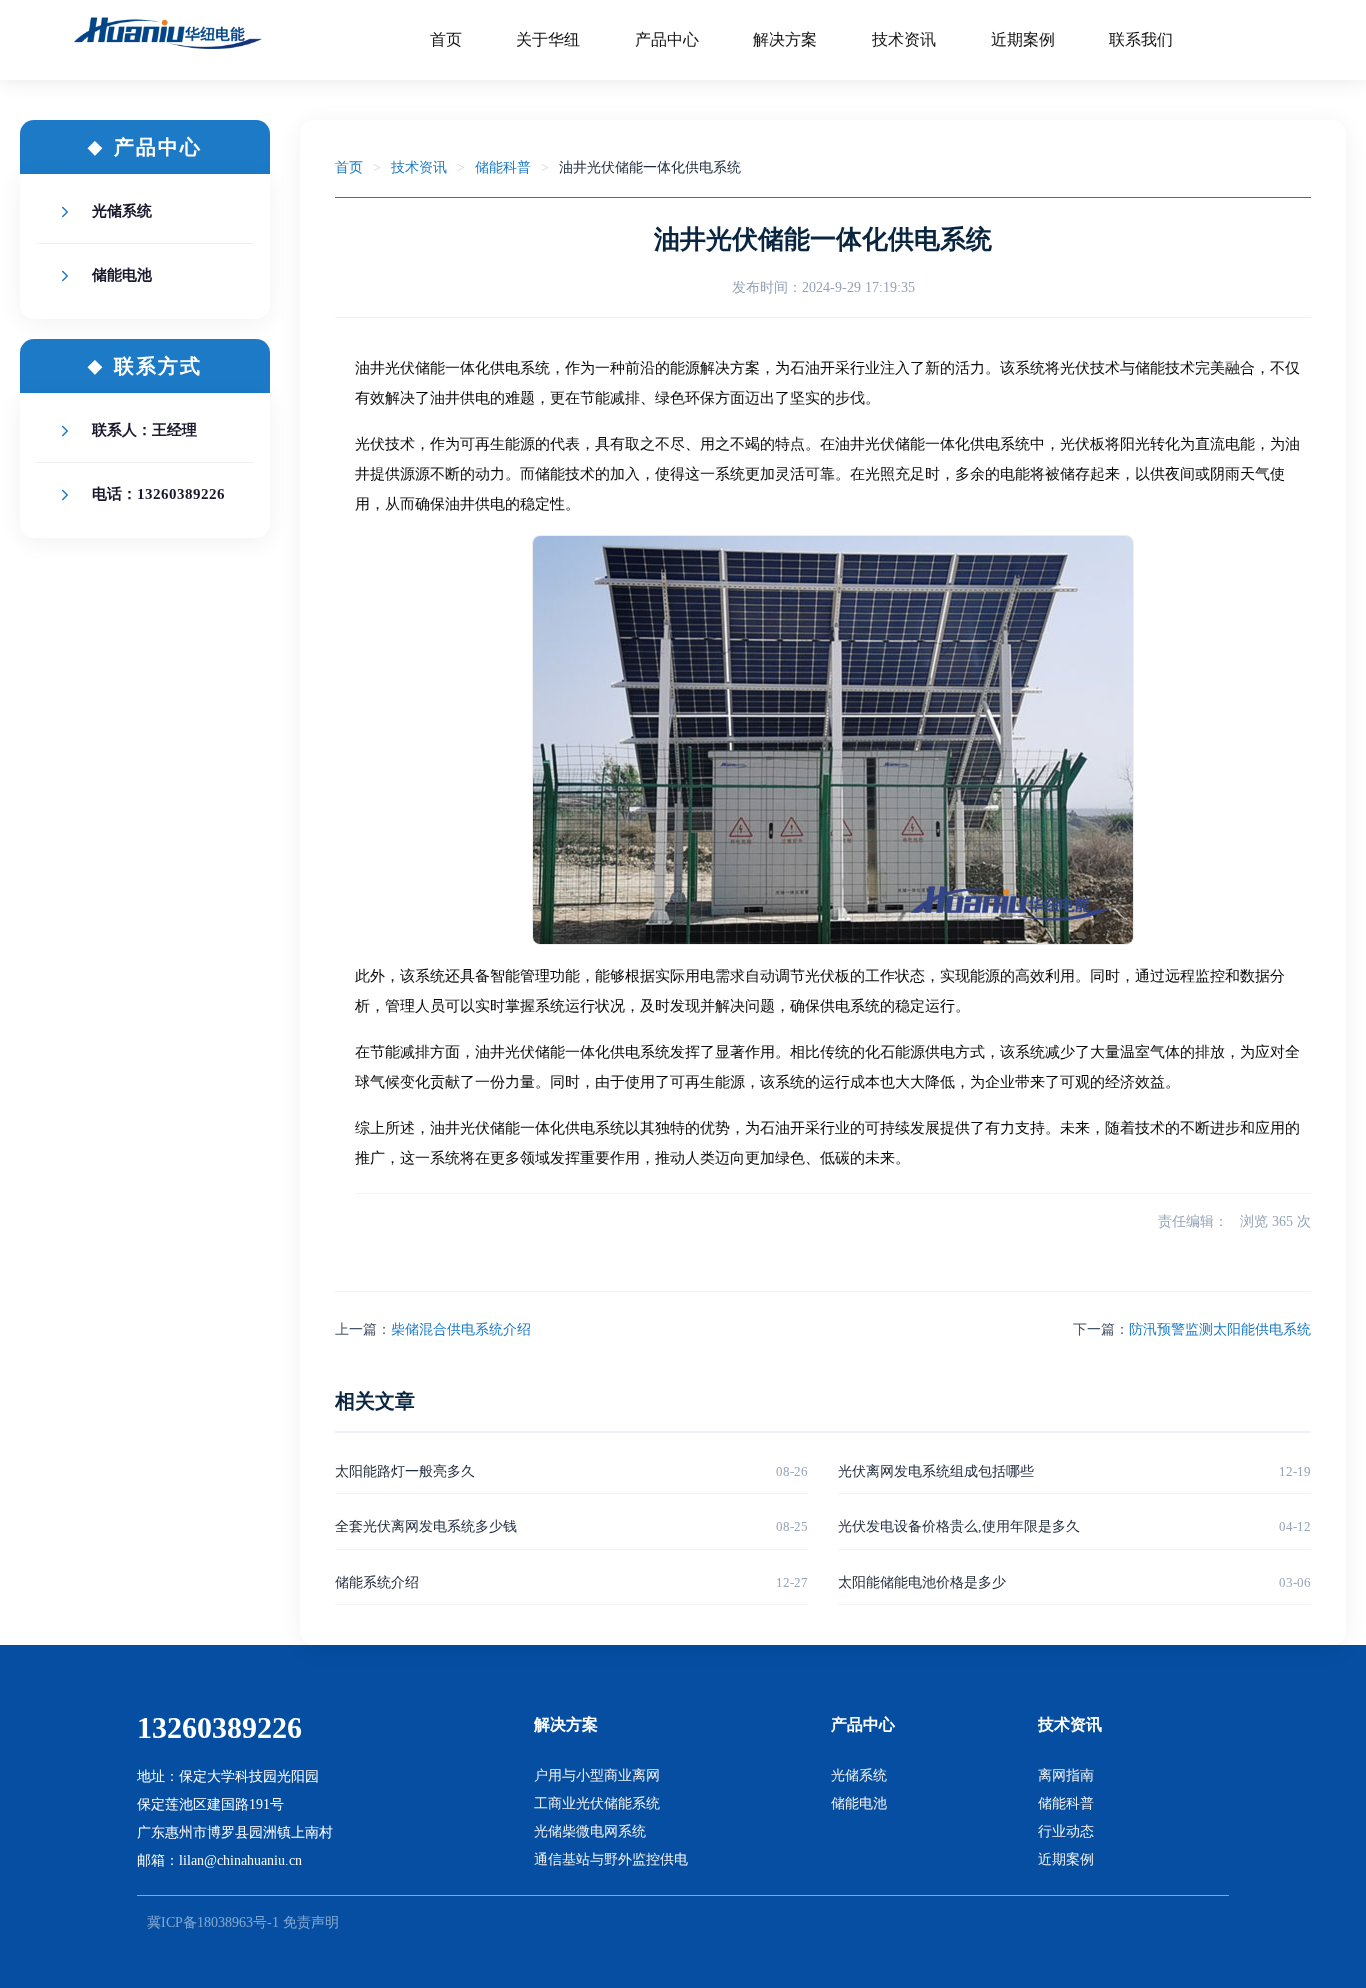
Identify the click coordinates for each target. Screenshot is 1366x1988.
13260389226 (219, 1727)
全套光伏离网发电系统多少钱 (426, 1526)
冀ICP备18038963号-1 (213, 1922)
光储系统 (122, 211)
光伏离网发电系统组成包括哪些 (936, 1471)
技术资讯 (419, 167)
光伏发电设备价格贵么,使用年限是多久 (959, 1526)
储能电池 (122, 275)
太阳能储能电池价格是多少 (922, 1582)
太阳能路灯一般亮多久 (405, 1471)
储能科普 (503, 167)
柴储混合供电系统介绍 (461, 1329)
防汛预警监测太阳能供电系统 (1220, 1329)
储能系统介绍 (377, 1582)
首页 (349, 167)
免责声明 (311, 1922)
